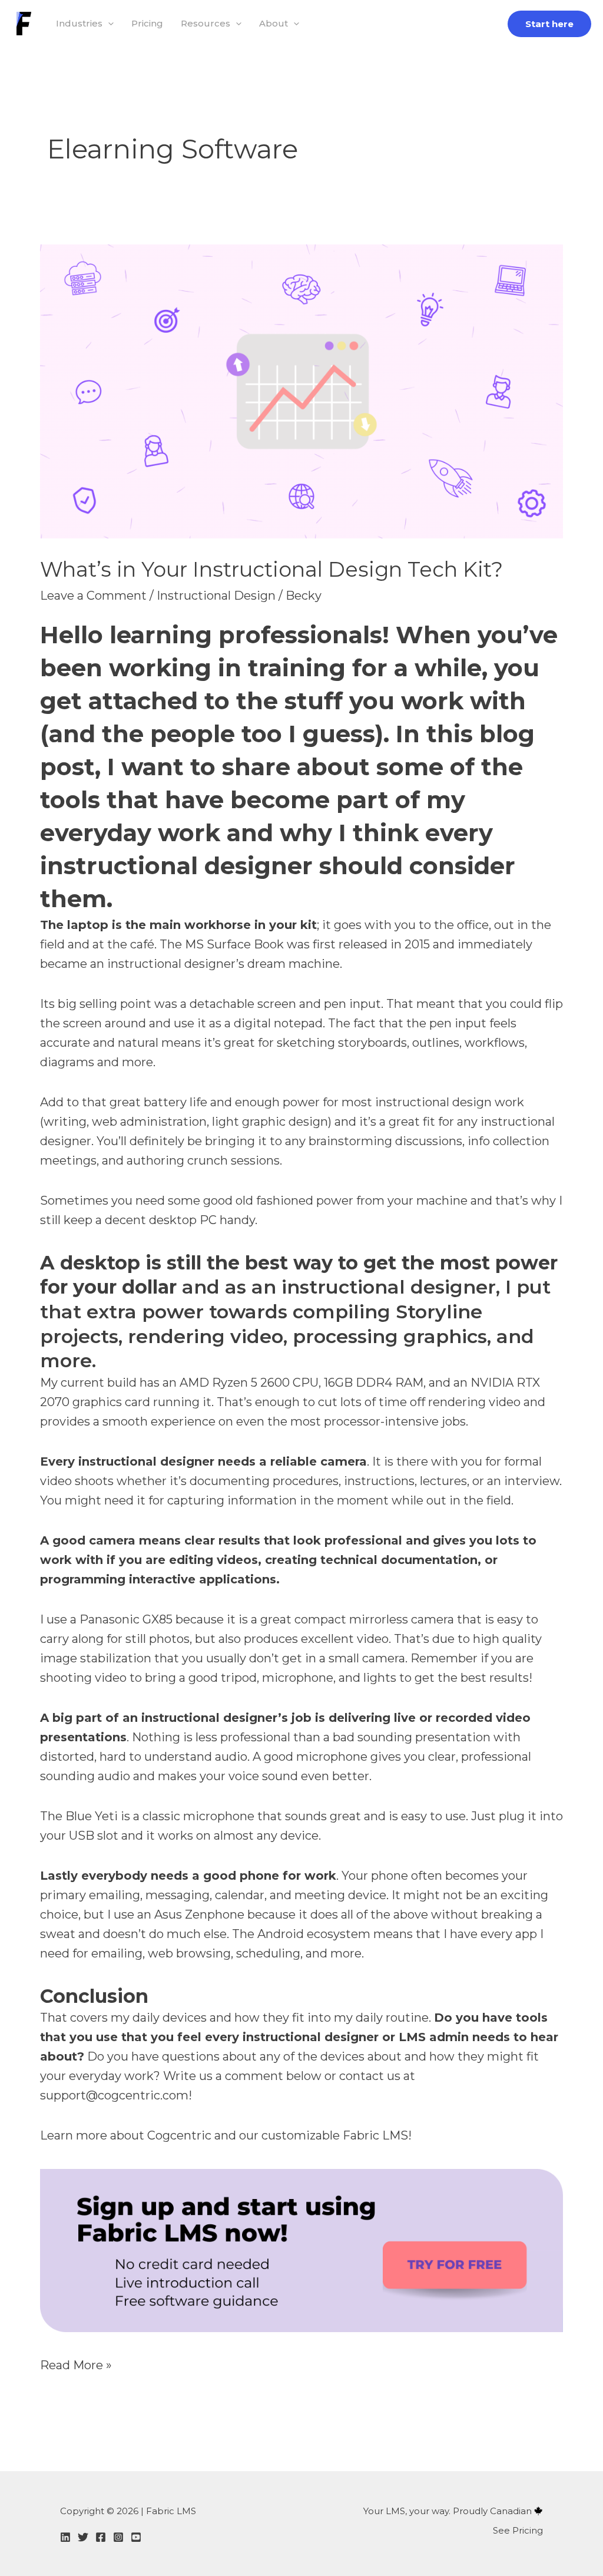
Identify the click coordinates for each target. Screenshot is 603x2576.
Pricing (147, 23)
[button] (108, 24)
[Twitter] (83, 2537)
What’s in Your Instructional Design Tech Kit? (271, 569)
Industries (79, 23)
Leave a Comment (93, 596)
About (274, 23)
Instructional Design (216, 596)
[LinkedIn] (65, 2537)
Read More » (76, 2364)
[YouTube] (136, 2537)
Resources (206, 23)
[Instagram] (118, 2537)
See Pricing (518, 2530)
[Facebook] (101, 2537)
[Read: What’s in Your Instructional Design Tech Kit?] (301, 391)
